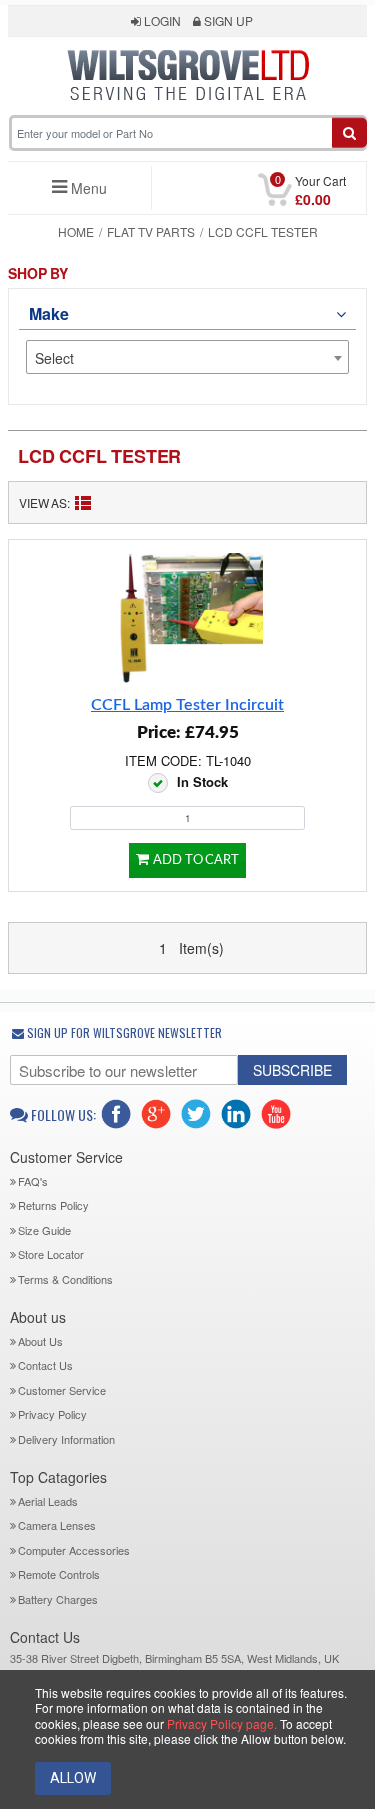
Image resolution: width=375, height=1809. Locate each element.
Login (161, 20)
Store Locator (51, 1254)
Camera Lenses (57, 1525)
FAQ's (33, 1181)
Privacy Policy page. (222, 1723)
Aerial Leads (48, 1501)
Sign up (227, 20)
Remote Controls (59, 1574)
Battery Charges (58, 1599)
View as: (44, 502)
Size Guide (44, 1230)
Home (76, 231)
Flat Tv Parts (151, 231)
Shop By (38, 273)
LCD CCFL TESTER (99, 456)
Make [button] (48, 313)
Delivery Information (66, 1439)
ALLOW (73, 1778)
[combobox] (188, 357)
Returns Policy (53, 1205)
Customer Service (62, 1390)
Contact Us (45, 1365)
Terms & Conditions (65, 1279)
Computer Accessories (74, 1550)
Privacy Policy (52, 1414)
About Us (40, 1341)
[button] (188, 112)
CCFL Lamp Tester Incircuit (187, 705)
